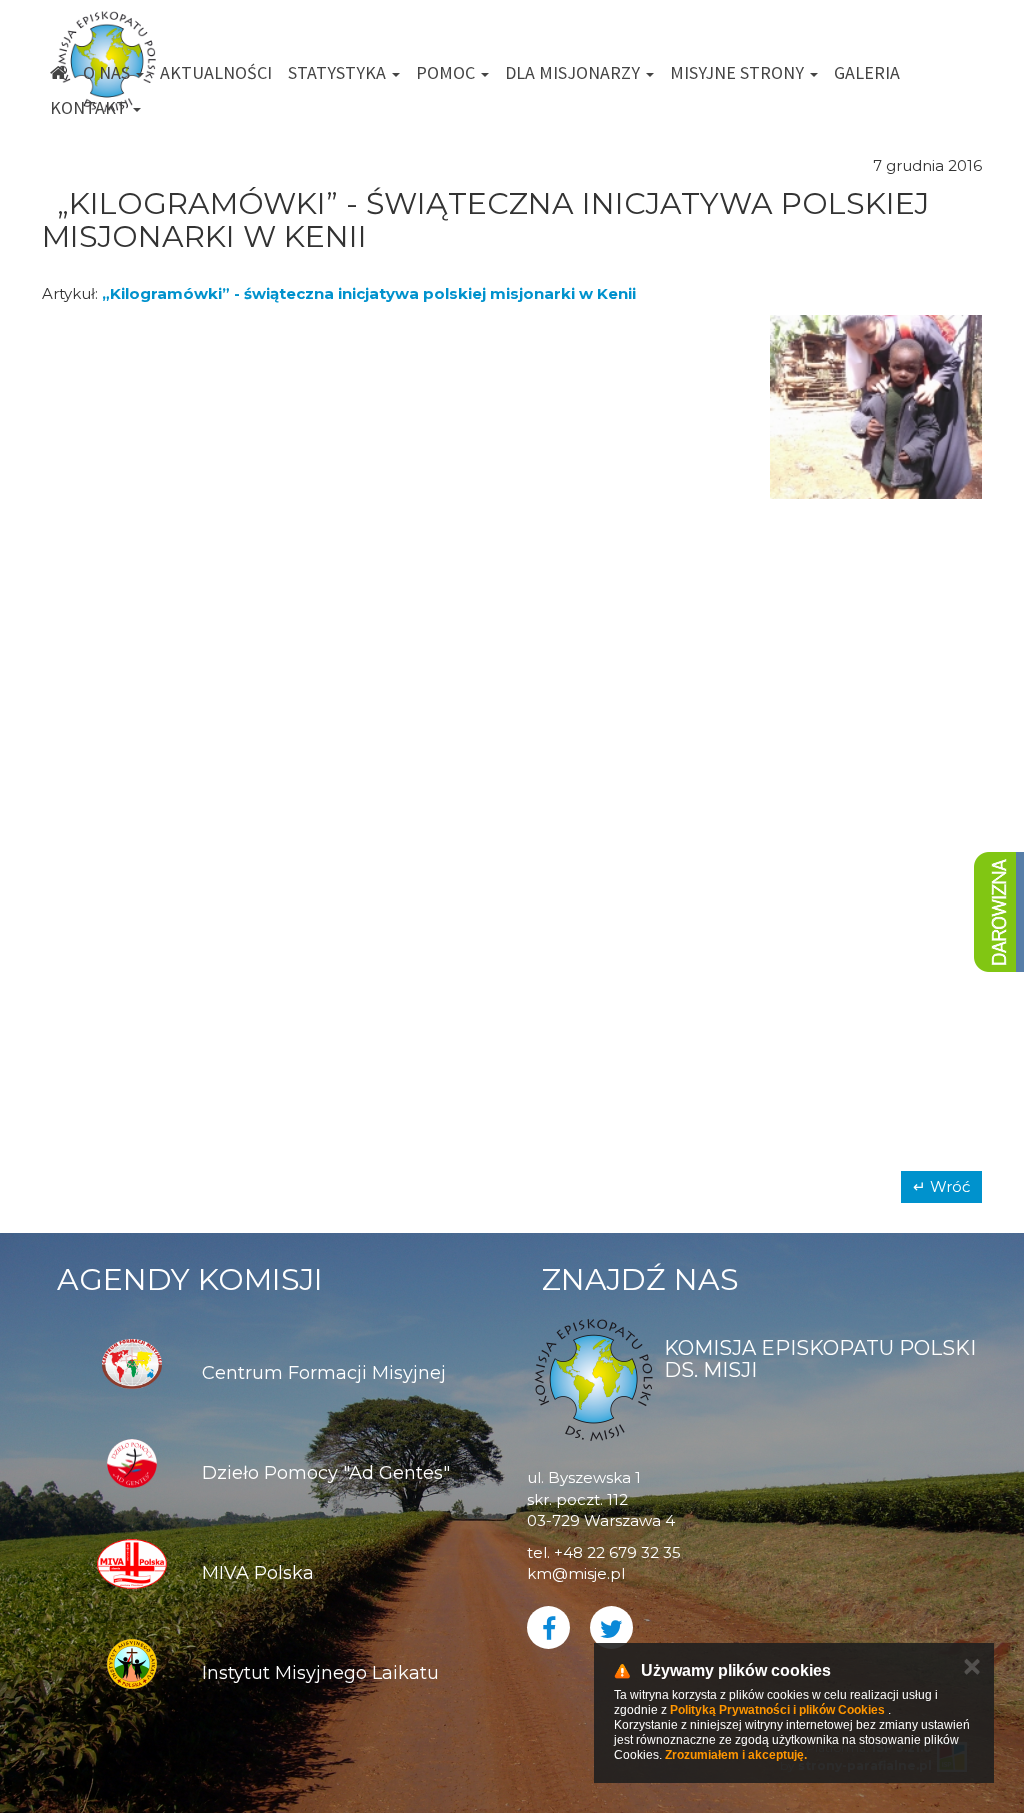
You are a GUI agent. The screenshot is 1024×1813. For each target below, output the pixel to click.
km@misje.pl (576, 1573)
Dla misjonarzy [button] (574, 72)
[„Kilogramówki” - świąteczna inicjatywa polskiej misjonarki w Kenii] (148, 407)
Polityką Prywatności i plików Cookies (777, 1710)
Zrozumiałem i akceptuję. (736, 1755)
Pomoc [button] (447, 72)
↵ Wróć (941, 1186)
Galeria (867, 72)
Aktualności (216, 72)
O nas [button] (108, 72)
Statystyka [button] (339, 72)
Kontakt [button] (90, 107)
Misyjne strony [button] (739, 72)
